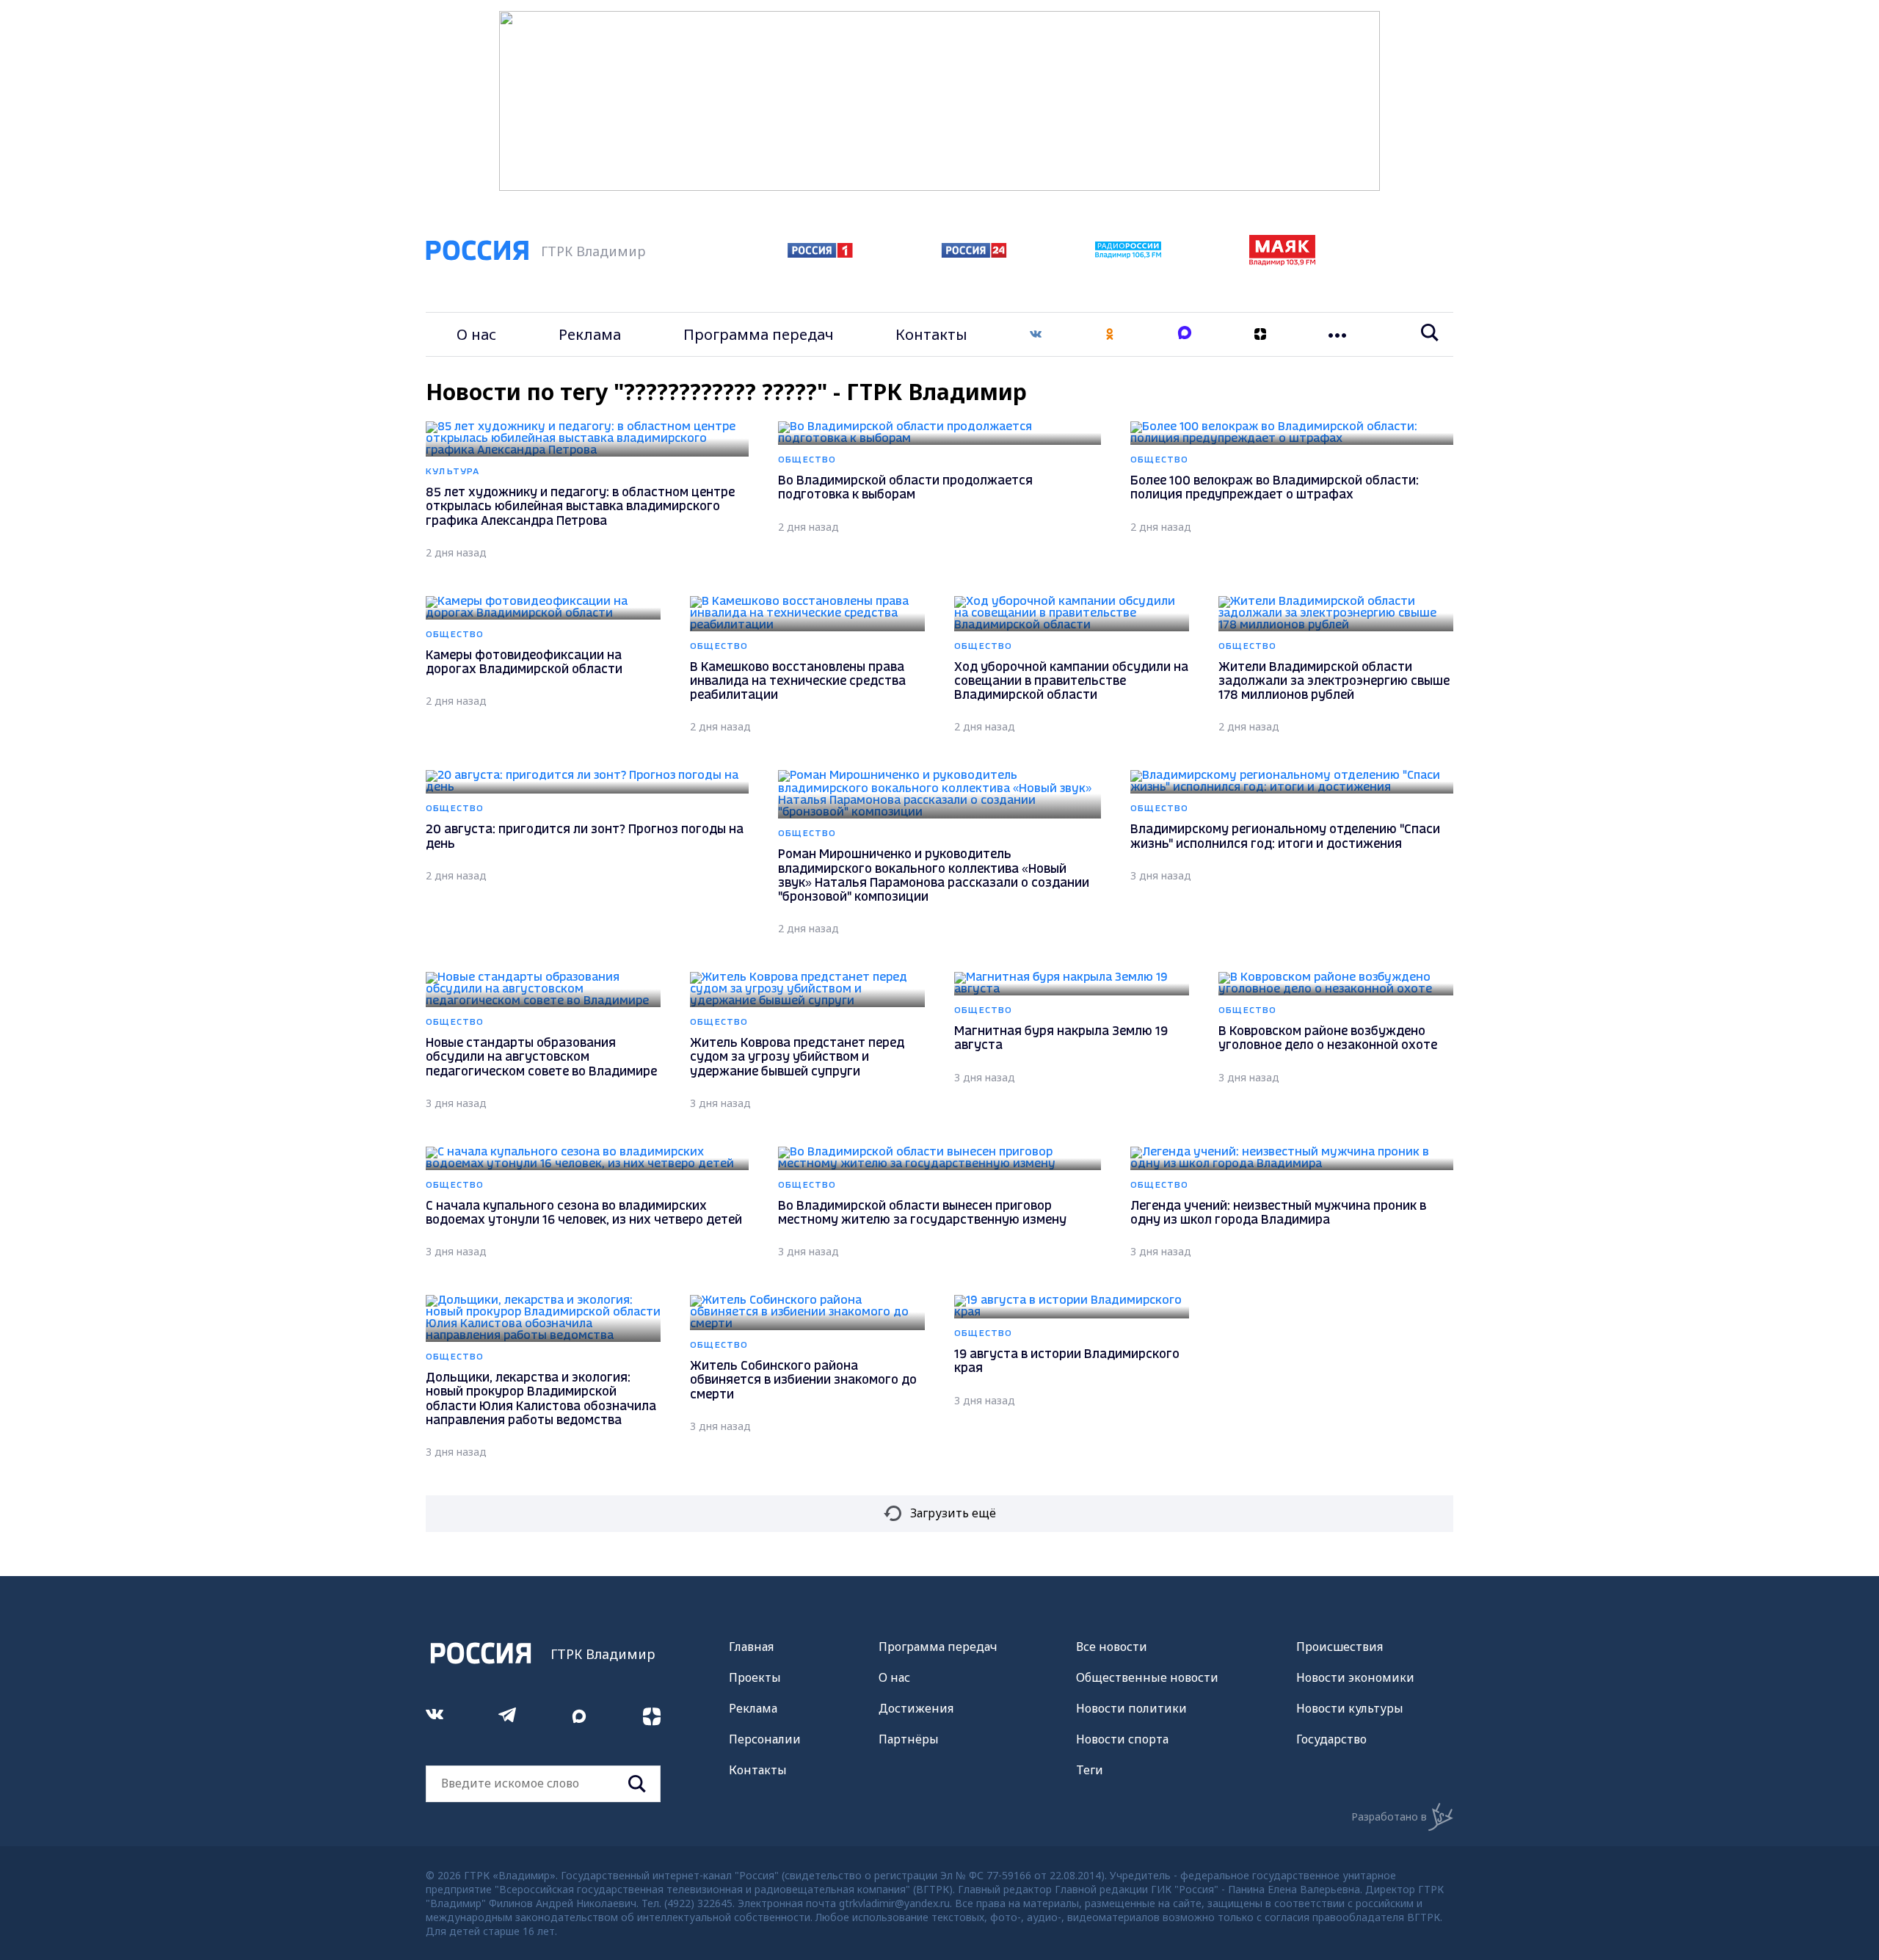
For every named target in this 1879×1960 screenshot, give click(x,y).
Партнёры (909, 1739)
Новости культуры (1350, 1708)
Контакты (931, 334)
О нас (476, 334)
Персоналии (765, 1739)
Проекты (755, 1677)
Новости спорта (1122, 1739)
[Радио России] (1128, 254)
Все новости (1112, 1647)
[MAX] (1185, 334)
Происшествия (1340, 1647)
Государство (1331, 1739)
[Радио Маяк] (1282, 261)
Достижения (916, 1708)
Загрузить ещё (953, 1513)
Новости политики (1131, 1708)
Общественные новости (1147, 1677)
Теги (1090, 1770)
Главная (751, 1647)
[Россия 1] (820, 253)
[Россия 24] (974, 253)
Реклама (590, 334)
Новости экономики (1355, 1677)
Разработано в (1389, 1816)
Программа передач (759, 334)
